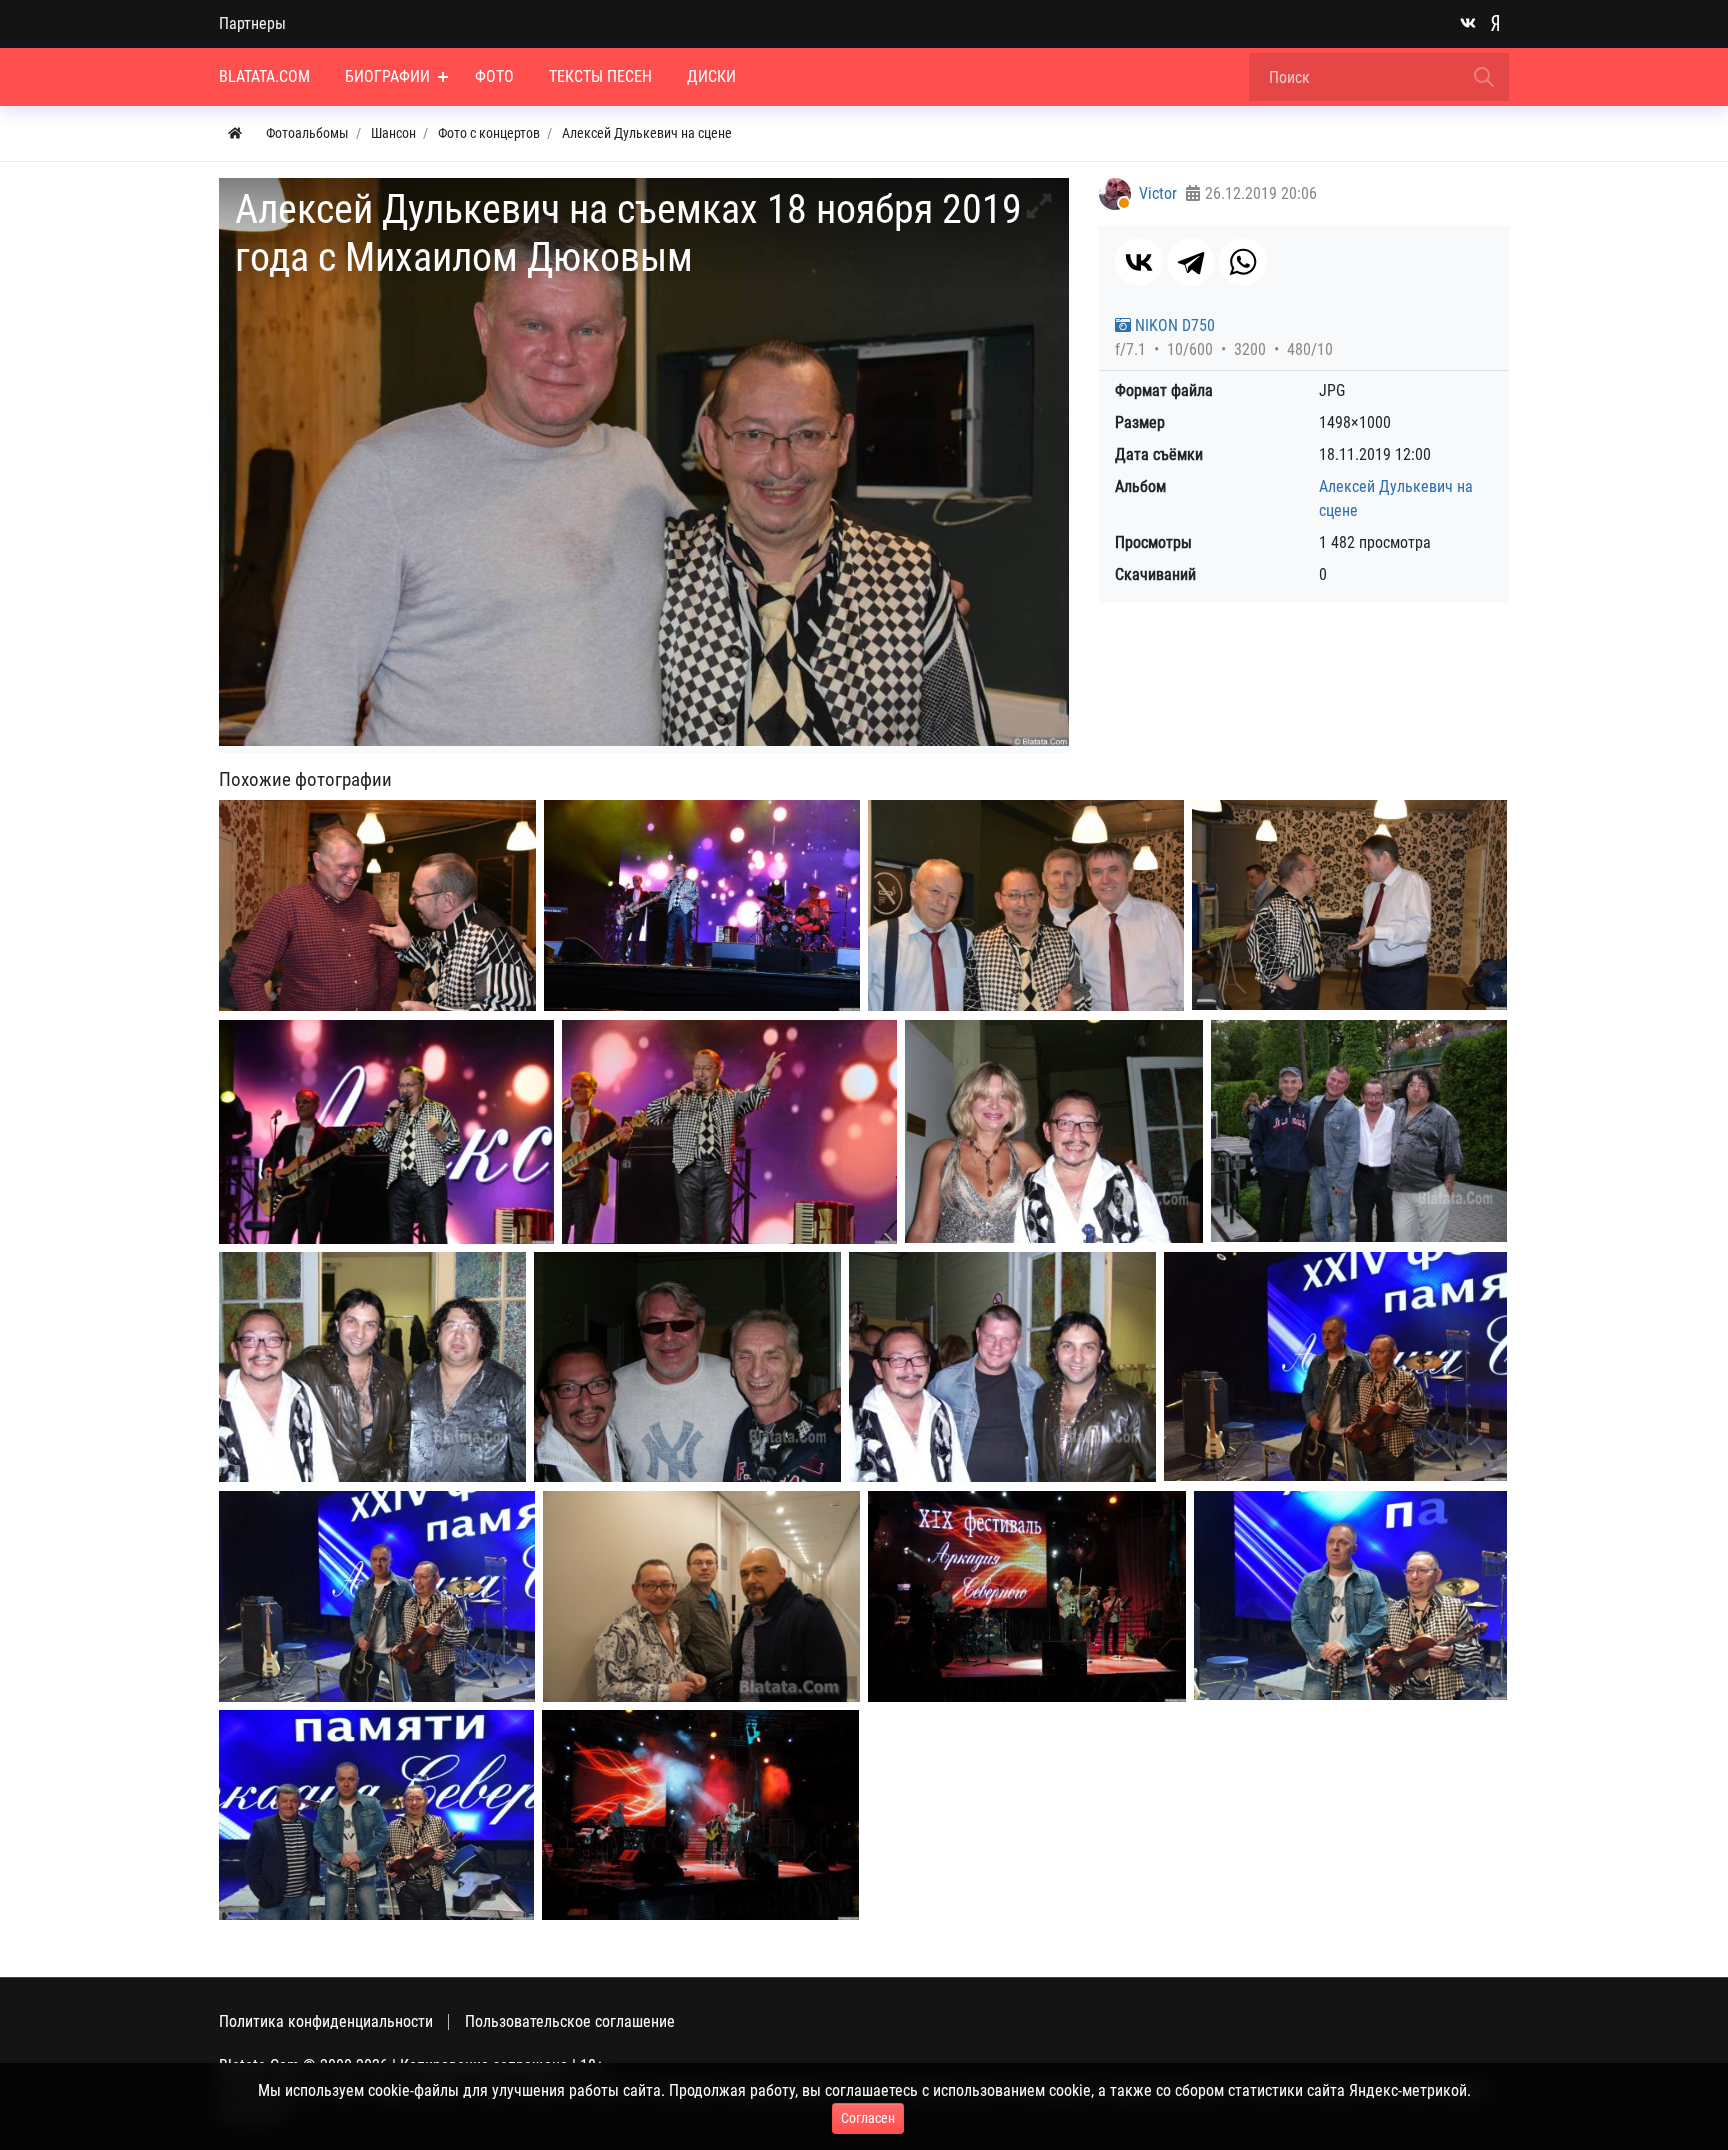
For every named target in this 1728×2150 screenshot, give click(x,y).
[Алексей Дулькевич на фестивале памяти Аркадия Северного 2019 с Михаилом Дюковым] (377, 905)
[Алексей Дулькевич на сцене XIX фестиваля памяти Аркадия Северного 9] (1027, 1596)
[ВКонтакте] (1139, 262)
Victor (1158, 193)
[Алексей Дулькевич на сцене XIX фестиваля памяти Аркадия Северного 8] (700, 1815)
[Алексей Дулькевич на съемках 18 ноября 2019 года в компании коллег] (1026, 905)
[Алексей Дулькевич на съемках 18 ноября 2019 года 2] (1349, 905)
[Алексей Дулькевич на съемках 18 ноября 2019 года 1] (702, 905)
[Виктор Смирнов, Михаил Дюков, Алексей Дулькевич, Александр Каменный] (1359, 1131)
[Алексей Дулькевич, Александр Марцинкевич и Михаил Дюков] (1002, 1367)
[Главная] (235, 133)
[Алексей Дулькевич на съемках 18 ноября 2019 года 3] (386, 1132)
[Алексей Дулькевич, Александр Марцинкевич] (372, 1367)
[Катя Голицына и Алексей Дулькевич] (1054, 1132)
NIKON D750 (1173, 325)
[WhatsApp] (1243, 262)
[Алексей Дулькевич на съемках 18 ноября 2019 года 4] (729, 1132)
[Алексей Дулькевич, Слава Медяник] (687, 1367)
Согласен (868, 2118)
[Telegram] (1191, 262)
